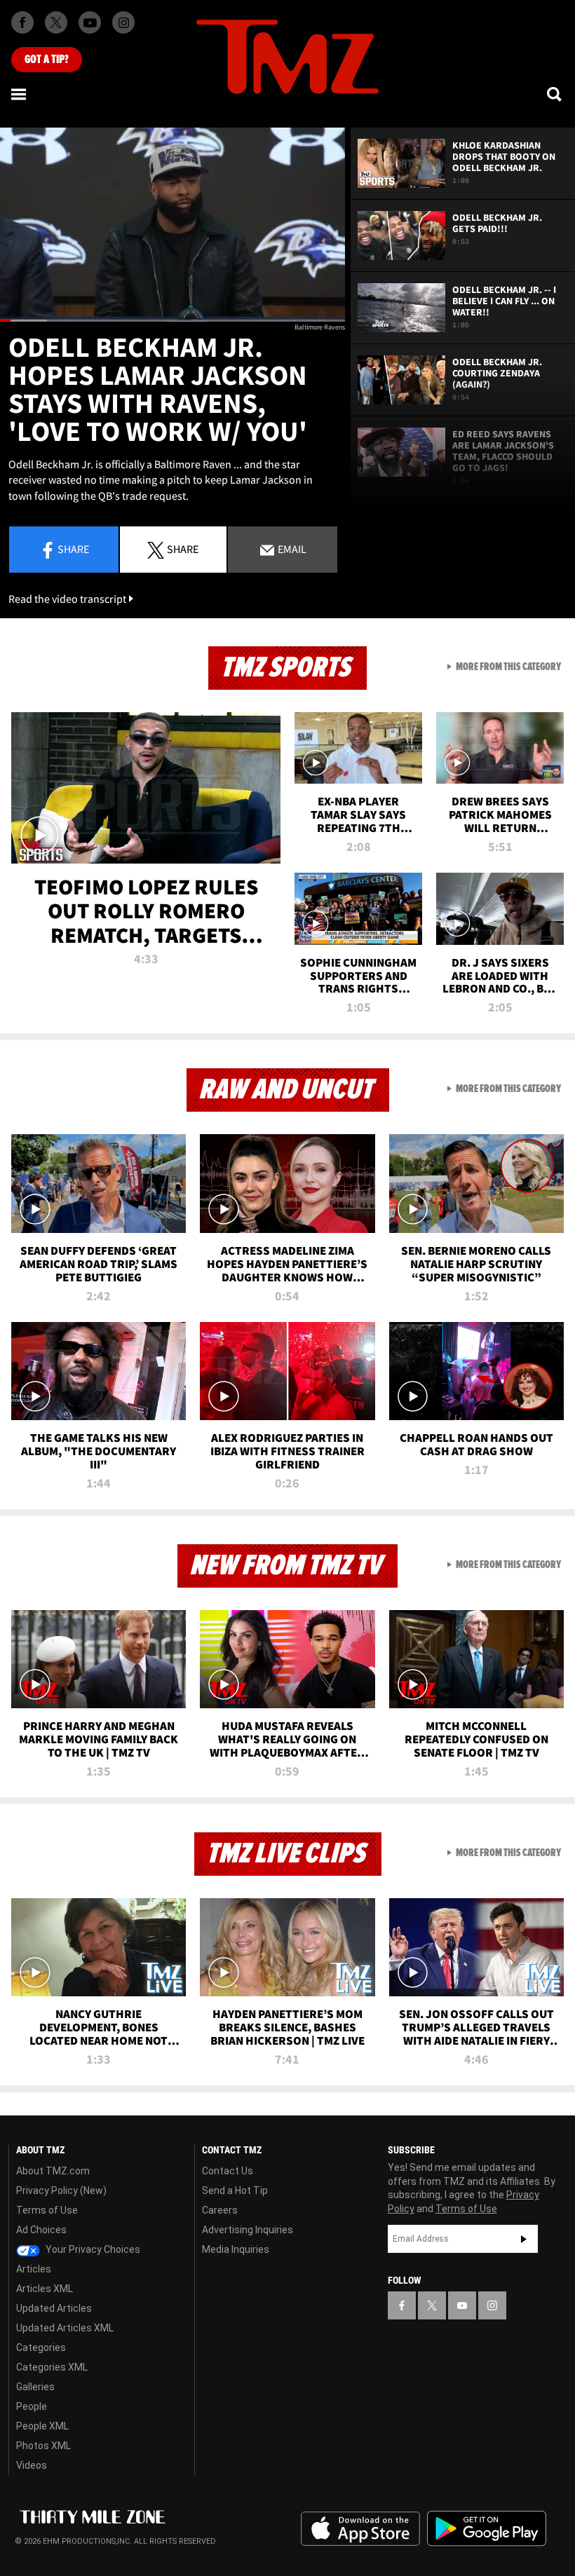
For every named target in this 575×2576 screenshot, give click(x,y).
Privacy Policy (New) (61, 2190)
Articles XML (45, 2289)
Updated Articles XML (65, 2328)
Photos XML (43, 2446)
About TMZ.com (53, 2171)
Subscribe (524, 2239)
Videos (32, 2465)
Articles (34, 2269)
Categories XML (52, 2367)
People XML (42, 2426)
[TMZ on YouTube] (462, 2305)
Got (47, 60)
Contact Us (228, 2171)
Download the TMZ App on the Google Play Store (487, 2529)
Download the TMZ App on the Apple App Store (360, 2529)
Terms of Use (47, 2210)
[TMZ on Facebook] (22, 22)
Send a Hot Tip (235, 2190)
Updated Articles (54, 2308)
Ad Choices (41, 2230)
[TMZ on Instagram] (123, 22)
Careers (220, 2210)
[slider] (172, 321)
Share (73, 549)
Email (291, 549)
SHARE (183, 549)
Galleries (35, 2387)
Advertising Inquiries (248, 2230)
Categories (41, 2347)
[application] (172, 225)
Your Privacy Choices (92, 2249)
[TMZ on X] (56, 22)
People (32, 2406)
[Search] (555, 94)
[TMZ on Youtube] (90, 22)
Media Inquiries (236, 2249)
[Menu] (20, 94)
